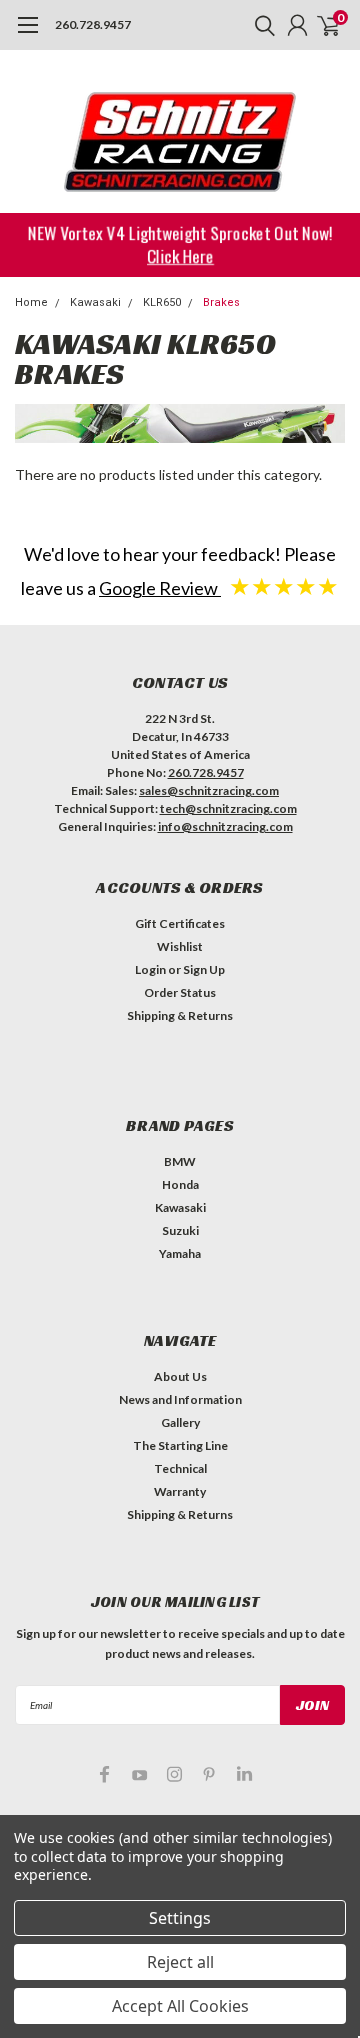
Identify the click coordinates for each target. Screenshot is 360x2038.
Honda (180, 1184)
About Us (180, 1376)
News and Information (180, 1399)
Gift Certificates (180, 923)
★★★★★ (284, 585)
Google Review (160, 588)
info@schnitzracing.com (225, 826)
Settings (180, 1918)
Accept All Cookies (180, 2006)
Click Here (179, 255)
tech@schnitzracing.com (228, 808)
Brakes (221, 302)
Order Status (180, 992)
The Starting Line (180, 1445)
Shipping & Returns (180, 1015)
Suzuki (180, 1230)
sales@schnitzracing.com (209, 790)
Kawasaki (95, 302)
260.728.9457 (93, 24)
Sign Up (204, 969)
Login (150, 969)
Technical (180, 1468)
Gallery (180, 1422)
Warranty (180, 1491)
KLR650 (162, 302)
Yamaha (180, 1253)
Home (31, 302)
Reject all (180, 1962)
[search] (260, 25)
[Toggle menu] (27, 35)
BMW (180, 1161)
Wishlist (180, 946)
